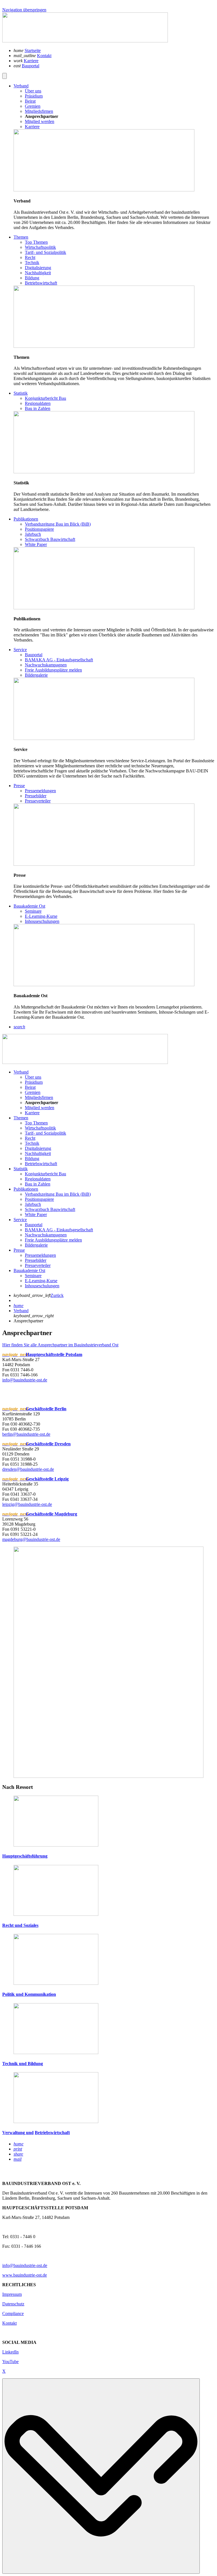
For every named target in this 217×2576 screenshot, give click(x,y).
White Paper (36, 1214)
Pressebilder (36, 1260)
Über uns (33, 1077)
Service (20, 1220)
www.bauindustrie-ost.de (25, 2275)
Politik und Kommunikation (29, 1994)
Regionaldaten (38, 1179)
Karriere (31, 61)
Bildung (32, 1159)
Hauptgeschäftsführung (25, 1856)
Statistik (21, 1169)
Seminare (33, 1276)
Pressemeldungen (40, 1255)
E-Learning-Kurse (41, 1281)
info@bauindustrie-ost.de (25, 1380)
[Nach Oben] (101, 2476)
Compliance (13, 2313)
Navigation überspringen (24, 10)
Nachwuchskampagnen (46, 1235)
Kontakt (44, 56)
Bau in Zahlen (38, 1184)
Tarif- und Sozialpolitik (45, 1133)
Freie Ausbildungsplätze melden (53, 1240)
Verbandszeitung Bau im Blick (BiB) (58, 1194)
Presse (19, 1250)
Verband (21, 1072)
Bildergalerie (36, 1245)
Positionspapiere (39, 1199)
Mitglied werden (40, 1108)
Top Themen (36, 1123)
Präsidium (34, 1082)
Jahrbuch (33, 1204)
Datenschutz (13, 2304)
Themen (21, 1118)
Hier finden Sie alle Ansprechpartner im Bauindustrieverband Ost (60, 1345)
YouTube (10, 2362)
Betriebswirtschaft (41, 1164)
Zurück (57, 1295)
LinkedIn (10, 2352)
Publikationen (26, 1189)
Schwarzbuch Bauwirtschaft (50, 1209)
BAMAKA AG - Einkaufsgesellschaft (59, 1230)
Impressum (12, 2294)
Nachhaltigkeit (38, 1153)
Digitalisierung (38, 1148)
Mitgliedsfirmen (39, 1097)
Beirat (30, 1087)
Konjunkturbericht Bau (45, 1174)
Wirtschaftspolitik (40, 1128)
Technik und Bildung (23, 2064)
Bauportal (31, 66)
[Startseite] (85, 41)
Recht (30, 1138)
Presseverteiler (38, 1265)
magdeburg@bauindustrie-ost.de (31, 1539)
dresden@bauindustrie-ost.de (28, 1469)
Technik (32, 1143)
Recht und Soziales (20, 1925)
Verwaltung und (18, 2133)
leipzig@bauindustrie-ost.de (27, 1504)
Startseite (33, 50)
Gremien (33, 1092)
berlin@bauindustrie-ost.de (26, 1434)
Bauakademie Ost (29, 1270)
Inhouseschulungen (42, 1286)
